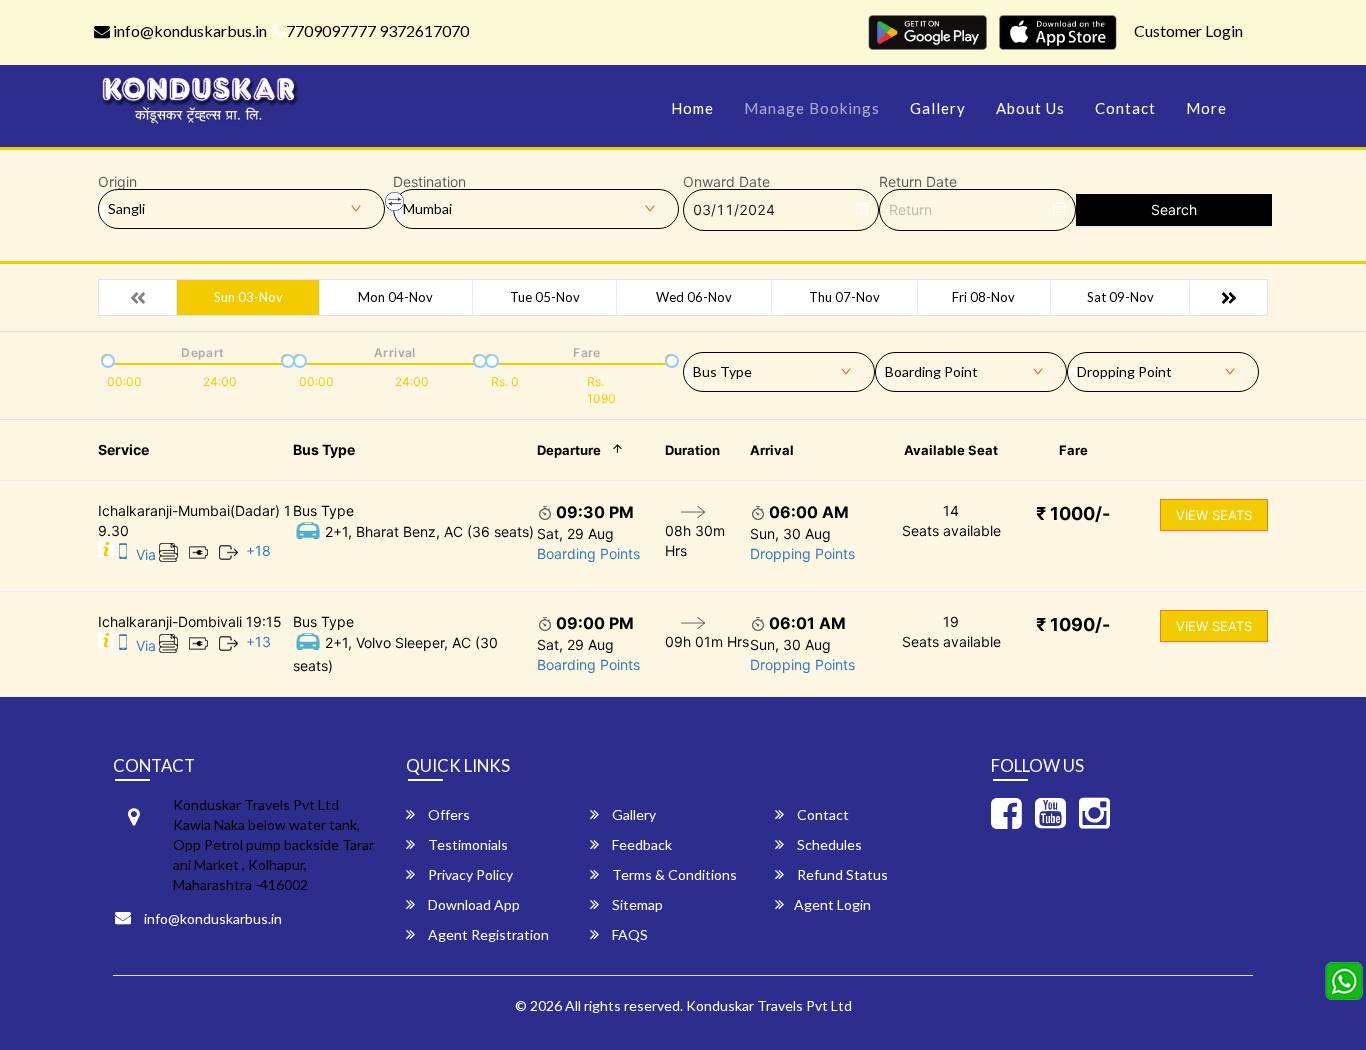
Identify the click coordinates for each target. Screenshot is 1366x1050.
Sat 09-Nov (1120, 297)
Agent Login (832, 904)
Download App (472, 904)
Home (692, 108)
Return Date (918, 182)
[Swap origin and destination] (395, 202)
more (1206, 108)
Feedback (640, 844)
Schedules (828, 844)
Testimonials (466, 844)
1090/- (1073, 624)
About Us (1030, 108)
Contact (1125, 108)
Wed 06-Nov (694, 297)
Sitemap (636, 904)
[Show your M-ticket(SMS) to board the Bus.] (123, 554)
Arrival (772, 450)
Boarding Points (588, 553)
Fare (1073, 450)
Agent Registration (487, 934)
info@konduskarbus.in (188, 30)
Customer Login (1188, 30)
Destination (429, 182)
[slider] (106, 359)
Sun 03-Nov (248, 297)
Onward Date (726, 182)
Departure (569, 450)
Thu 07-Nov (844, 297)
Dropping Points (802, 553)
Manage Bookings (812, 108)
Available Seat (951, 450)
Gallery (938, 108)
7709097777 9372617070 (377, 30)
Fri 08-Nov (983, 297)
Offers (447, 814)
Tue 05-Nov (545, 297)
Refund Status (841, 874)
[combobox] (779, 368)
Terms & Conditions (673, 874)
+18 (258, 550)
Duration (692, 450)
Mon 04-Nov (395, 297)
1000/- (1073, 513)
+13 (258, 641)
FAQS (628, 934)
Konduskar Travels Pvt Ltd (769, 1005)
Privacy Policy (469, 874)
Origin (117, 182)
